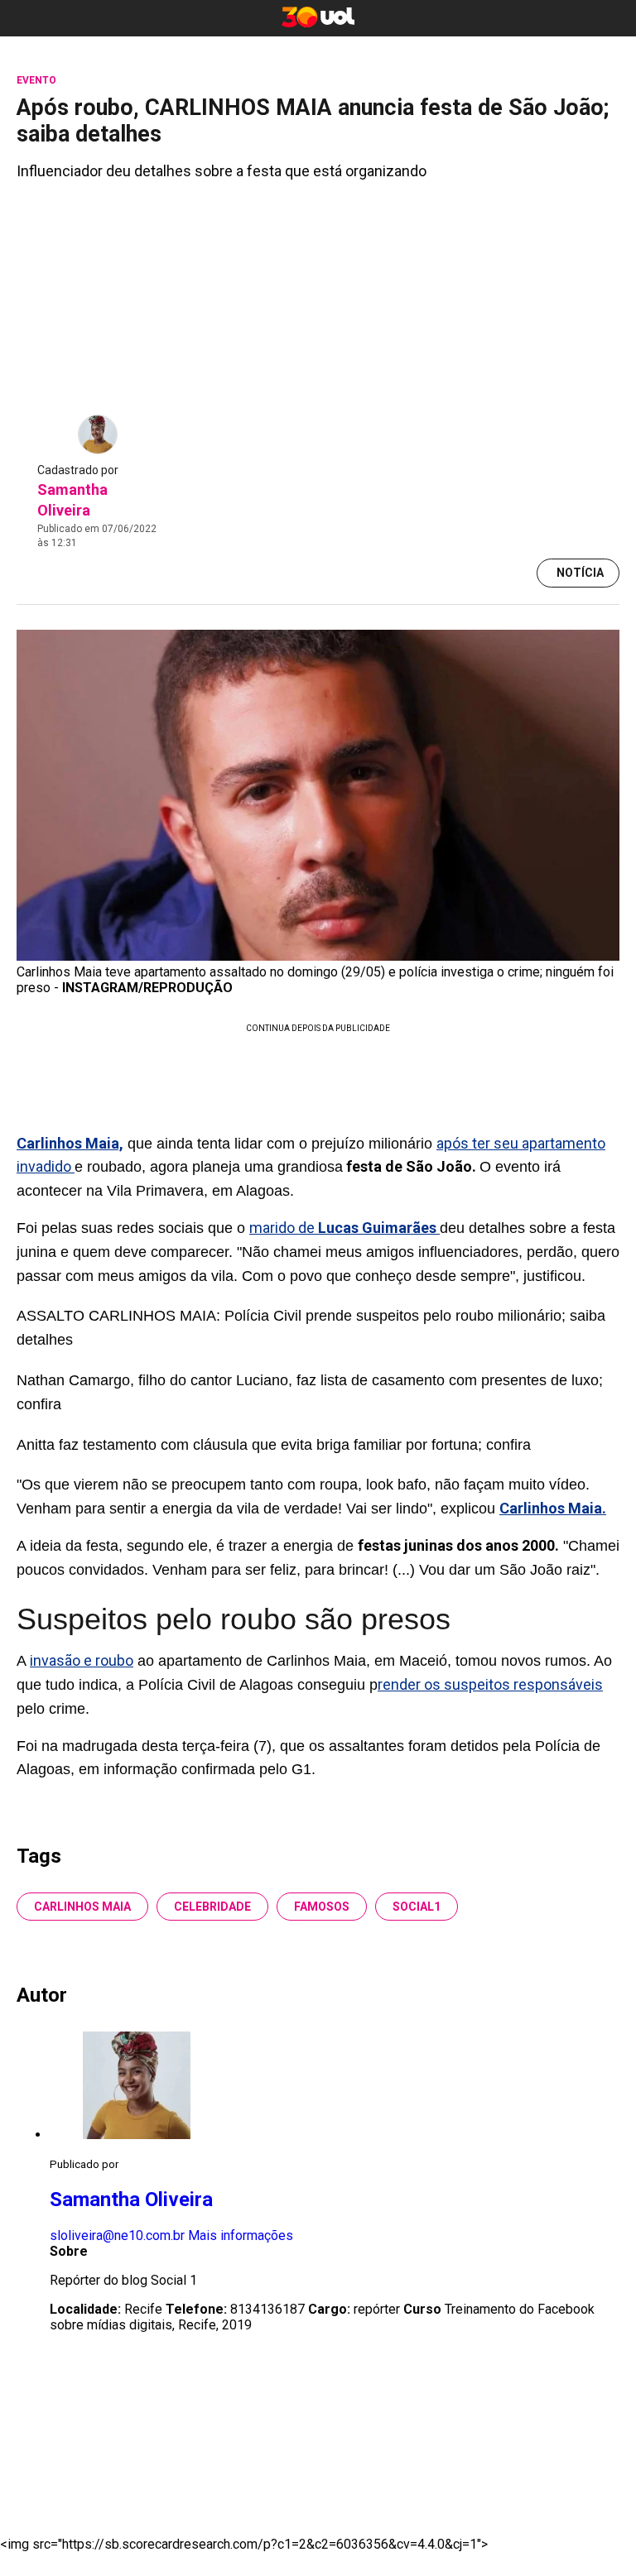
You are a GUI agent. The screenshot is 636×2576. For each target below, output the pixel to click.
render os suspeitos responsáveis (490, 1684)
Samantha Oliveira (131, 2199)
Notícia (580, 573)
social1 (417, 1907)
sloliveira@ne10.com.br (117, 2235)
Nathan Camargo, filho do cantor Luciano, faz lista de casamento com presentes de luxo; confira (310, 1392)
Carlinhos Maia (82, 1907)
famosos (322, 1907)
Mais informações (241, 2235)
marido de (344, 1228)
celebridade (212, 1907)
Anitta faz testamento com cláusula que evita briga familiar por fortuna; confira (274, 1445)
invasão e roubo (82, 1660)
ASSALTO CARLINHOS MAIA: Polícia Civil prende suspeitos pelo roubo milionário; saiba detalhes (311, 1328)
